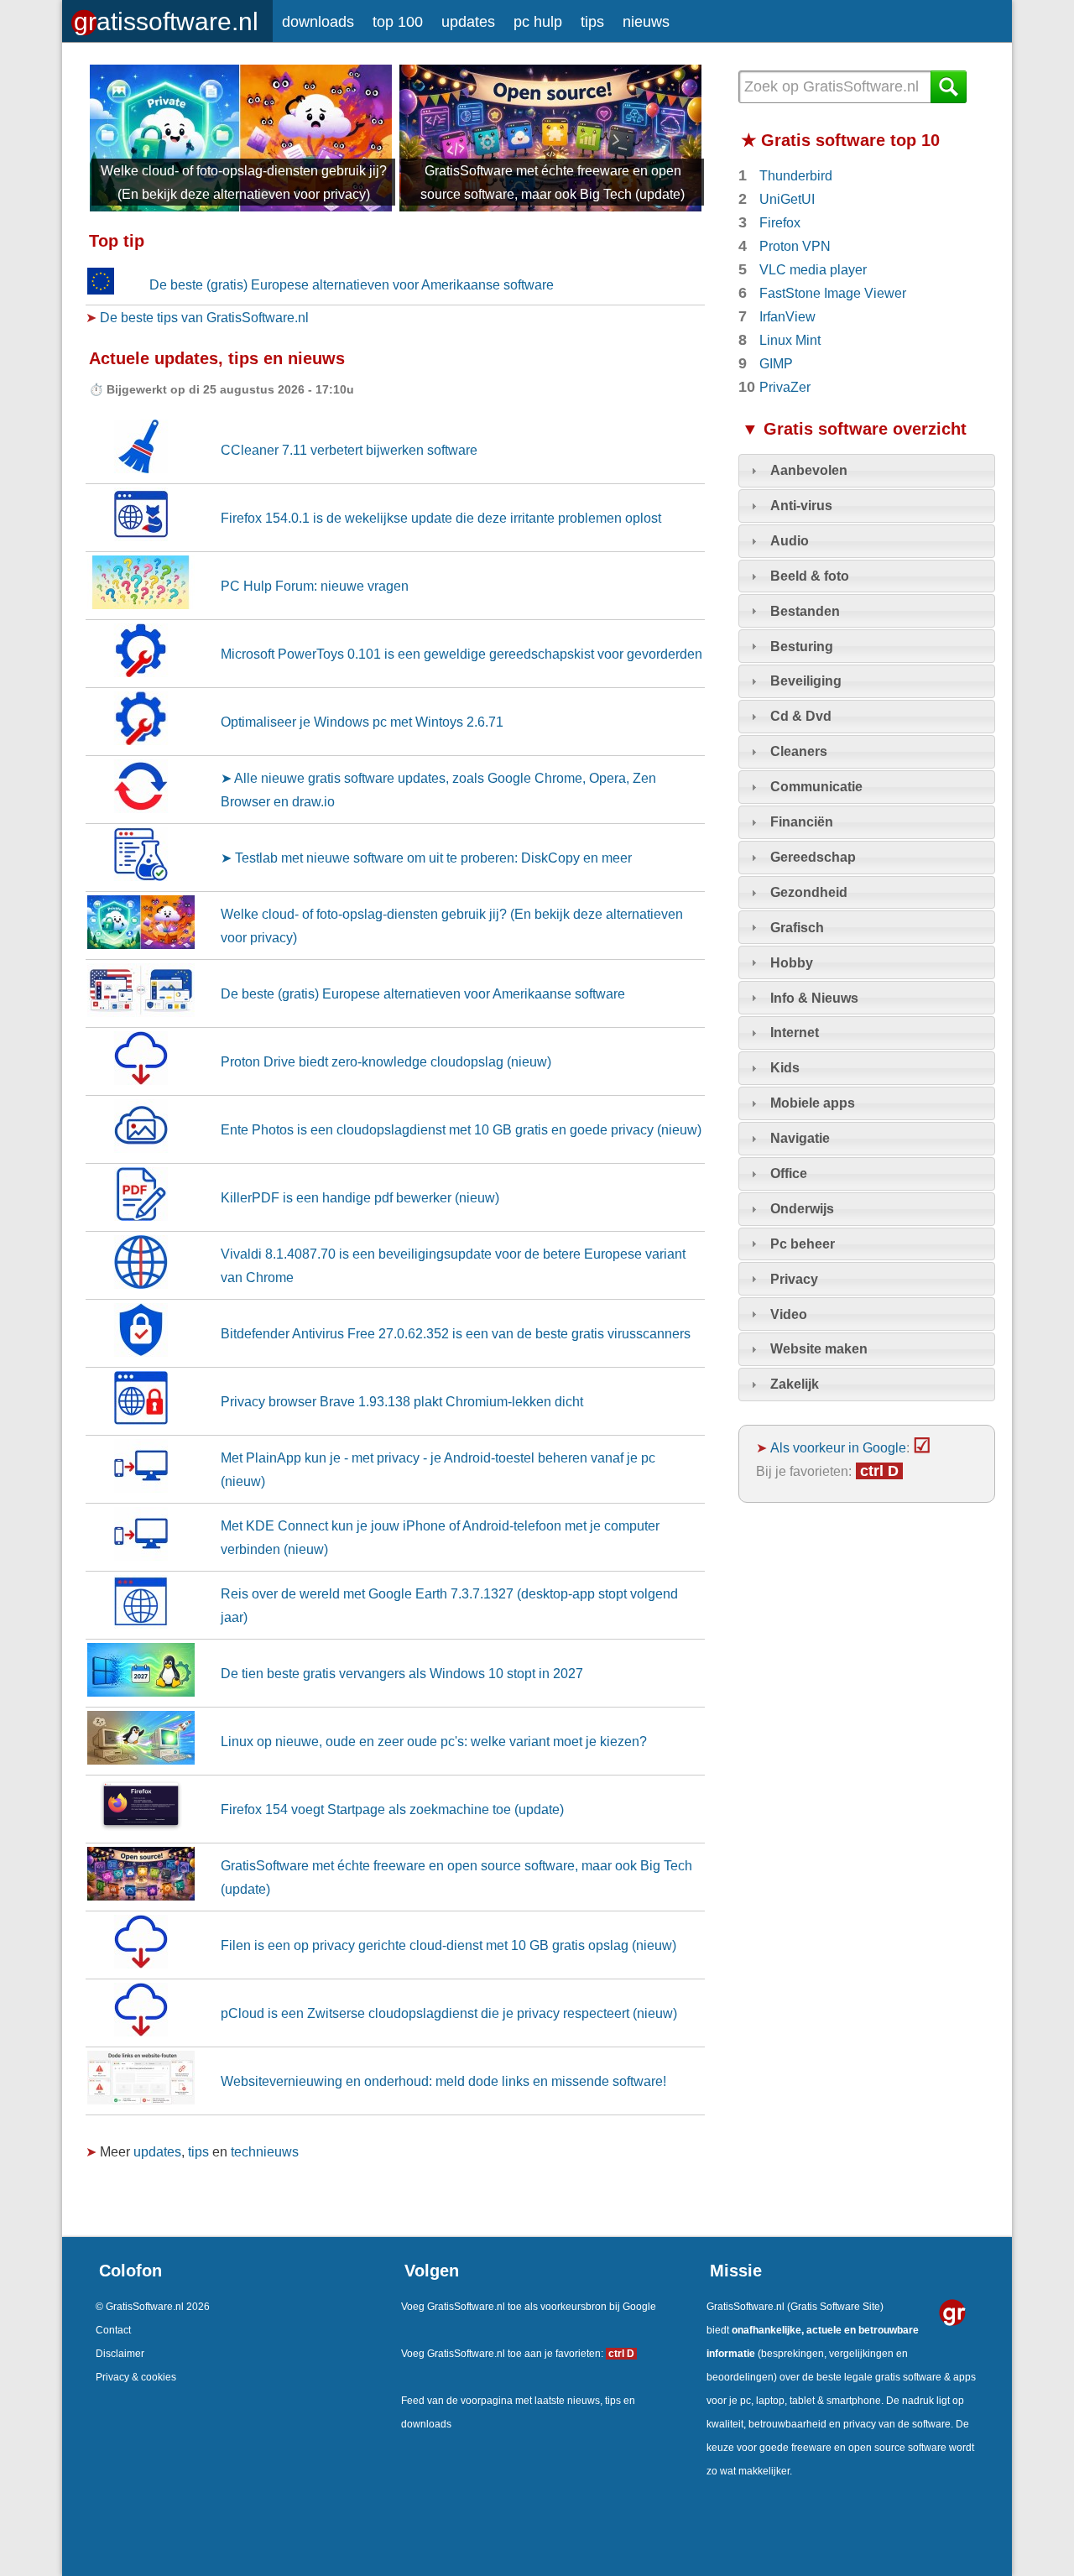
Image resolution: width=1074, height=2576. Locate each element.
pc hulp (538, 22)
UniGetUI (787, 199)
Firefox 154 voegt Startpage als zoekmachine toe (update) (392, 1809)
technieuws (265, 2151)
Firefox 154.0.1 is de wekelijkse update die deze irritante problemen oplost (441, 518)
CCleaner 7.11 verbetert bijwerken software (349, 450)
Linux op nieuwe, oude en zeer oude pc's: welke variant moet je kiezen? (434, 1741)
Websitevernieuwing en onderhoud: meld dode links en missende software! (443, 2081)
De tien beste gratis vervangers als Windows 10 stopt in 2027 (402, 1673)
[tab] (867, 471)
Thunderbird (796, 175)
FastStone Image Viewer (833, 293)
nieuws (646, 22)
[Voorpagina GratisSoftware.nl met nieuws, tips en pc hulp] (167, 17)
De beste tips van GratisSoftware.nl (204, 317)
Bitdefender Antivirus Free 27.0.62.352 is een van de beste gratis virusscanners (456, 1333)
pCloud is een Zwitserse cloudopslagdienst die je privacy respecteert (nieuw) (449, 2013)
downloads (318, 22)
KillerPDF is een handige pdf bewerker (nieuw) (360, 1197)
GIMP (776, 363)
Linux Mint (790, 340)
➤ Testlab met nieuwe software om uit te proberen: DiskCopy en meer (426, 858)
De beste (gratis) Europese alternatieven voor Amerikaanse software (352, 284)
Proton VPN (795, 246)
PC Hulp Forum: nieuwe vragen (315, 586)
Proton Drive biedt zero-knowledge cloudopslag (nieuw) (386, 1061)
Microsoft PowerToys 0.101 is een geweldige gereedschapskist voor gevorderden (461, 654)
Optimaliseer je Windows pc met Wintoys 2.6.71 (362, 722)
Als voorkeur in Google (838, 1447)
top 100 (398, 22)
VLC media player (813, 269)
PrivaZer (785, 387)
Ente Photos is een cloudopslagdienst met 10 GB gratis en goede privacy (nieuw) (461, 1129)
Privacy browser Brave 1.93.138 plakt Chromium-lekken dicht (402, 1401)
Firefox (780, 222)
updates (468, 22)
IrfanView (787, 316)
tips (592, 22)
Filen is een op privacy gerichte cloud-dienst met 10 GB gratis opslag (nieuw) (448, 1945)
